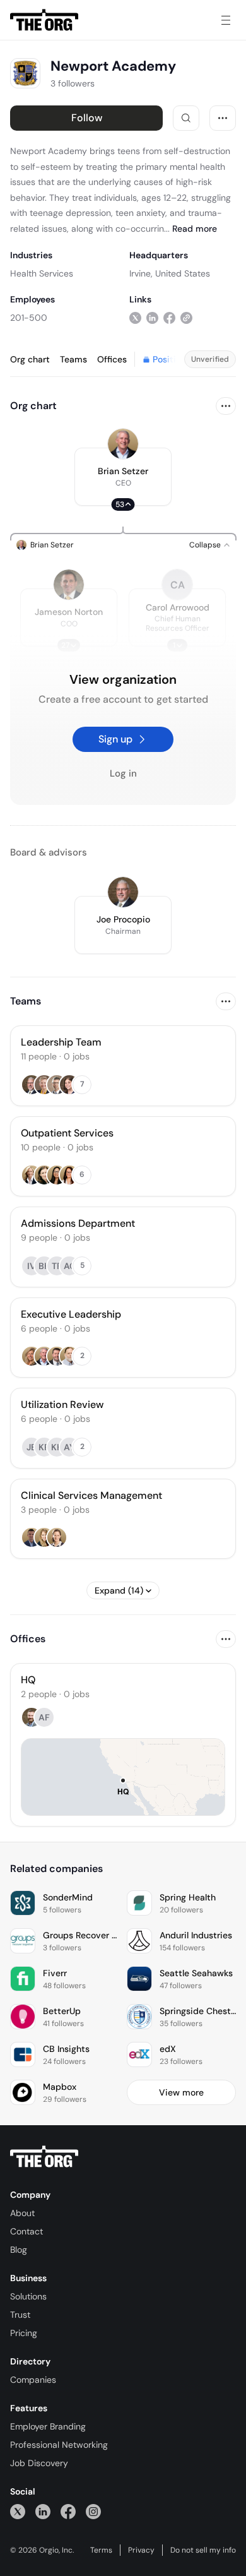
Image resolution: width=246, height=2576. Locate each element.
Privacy (141, 2550)
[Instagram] (93, 2511)
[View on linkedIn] (152, 317)
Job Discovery (39, 2463)
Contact (26, 2231)
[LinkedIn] (43, 2511)
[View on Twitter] (135, 317)
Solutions (28, 2296)
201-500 (29, 318)
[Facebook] (68, 2511)
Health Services (42, 273)
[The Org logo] (44, 2157)
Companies (33, 2380)
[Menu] (226, 20)
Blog (19, 2250)
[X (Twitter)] (18, 2511)
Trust (20, 2315)
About (22, 2213)
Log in (123, 773)
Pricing (24, 2333)
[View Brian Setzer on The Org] (123, 444)
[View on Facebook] (169, 317)
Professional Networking (59, 2445)
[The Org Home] (44, 20)
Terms (101, 2550)
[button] (123, 477)
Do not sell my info (203, 2550)
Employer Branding (48, 2426)
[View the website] (186, 317)
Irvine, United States (170, 273)
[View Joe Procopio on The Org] (123, 892)
